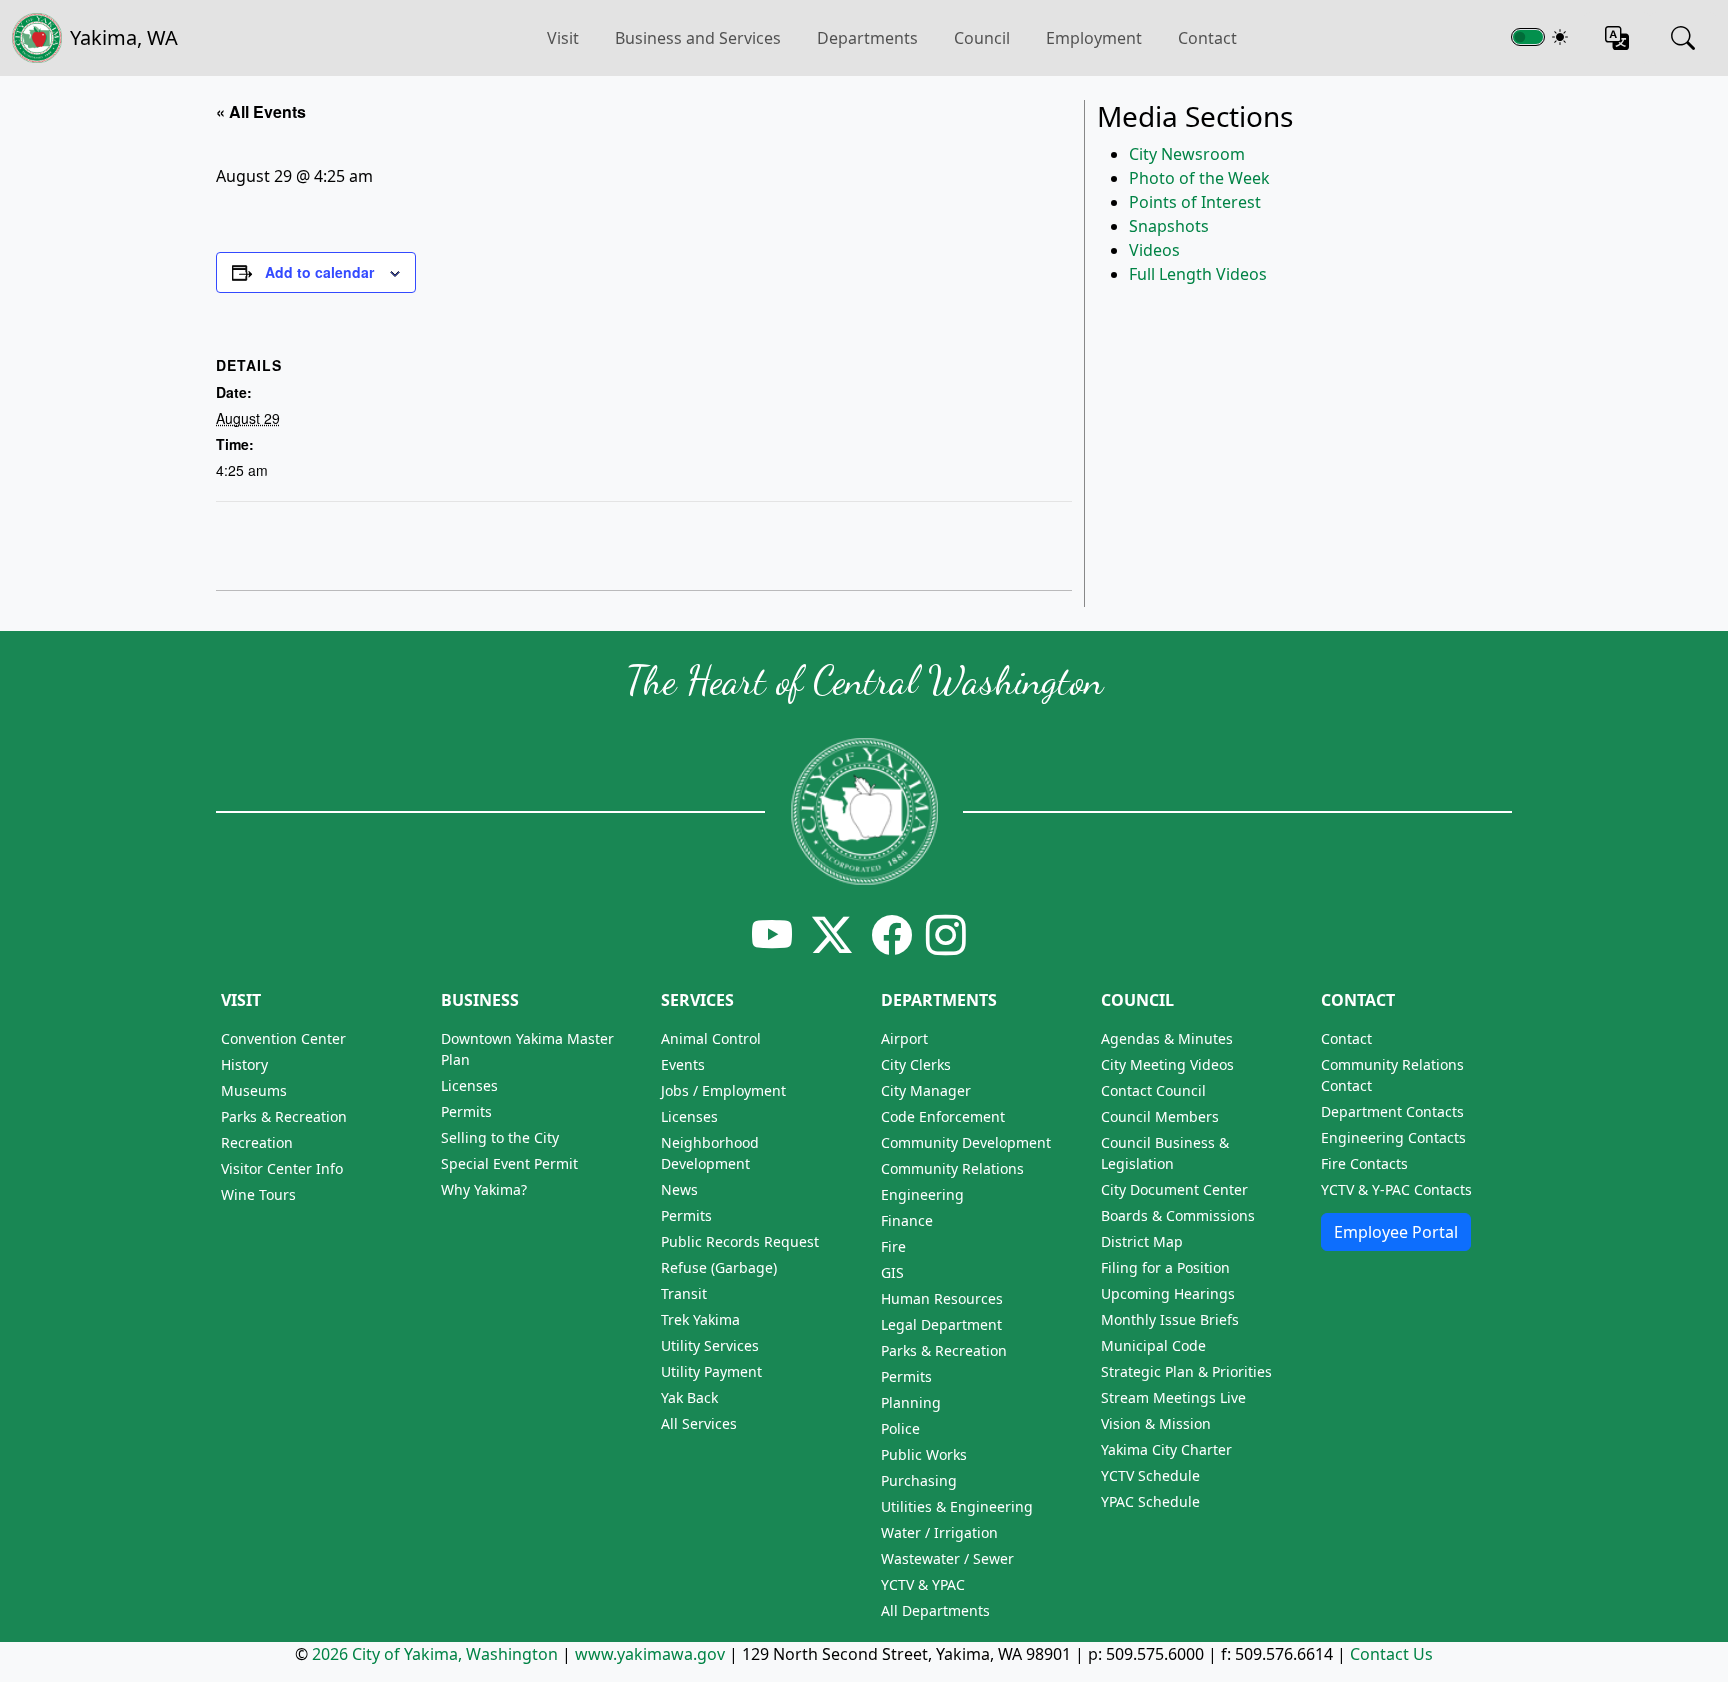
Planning (911, 1402)
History (244, 1064)
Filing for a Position (1165, 1267)
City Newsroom (1187, 154)
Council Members (1160, 1116)
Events (683, 1064)
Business (480, 1000)
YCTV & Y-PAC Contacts (1396, 1189)
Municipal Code (1153, 1345)
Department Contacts (1392, 1111)
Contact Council (1153, 1090)
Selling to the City (500, 1137)
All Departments (935, 1610)
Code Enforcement (943, 1116)
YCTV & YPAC (923, 1584)
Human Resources (942, 1298)
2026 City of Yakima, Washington (435, 1654)
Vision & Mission (1156, 1423)
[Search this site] (1683, 38)
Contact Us (1391, 1654)
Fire (893, 1246)
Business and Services (698, 38)
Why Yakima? (484, 1189)
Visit (241, 1000)
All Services (699, 1423)
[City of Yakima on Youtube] (772, 934)
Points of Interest (1195, 202)
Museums (254, 1090)
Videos (1154, 250)
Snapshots (1169, 226)
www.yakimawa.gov (650, 1654)
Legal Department (941, 1324)
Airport (904, 1038)
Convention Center (283, 1038)
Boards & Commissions (1178, 1215)
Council (982, 38)
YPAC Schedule (1150, 1501)
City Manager (926, 1090)
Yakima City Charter (1166, 1449)
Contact (1207, 38)
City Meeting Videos (1167, 1064)
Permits (466, 1111)
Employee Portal (1396, 1232)
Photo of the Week (1199, 178)
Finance (907, 1220)
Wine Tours (258, 1194)
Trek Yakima (700, 1319)
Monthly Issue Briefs (1170, 1319)
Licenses (469, 1085)
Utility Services (710, 1345)
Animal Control (711, 1038)
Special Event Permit (509, 1163)
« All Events (261, 111)
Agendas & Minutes (1167, 1038)
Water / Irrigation (939, 1532)
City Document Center (1174, 1189)
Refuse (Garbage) (719, 1267)
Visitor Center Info (282, 1168)
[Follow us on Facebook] (892, 934)
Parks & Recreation (284, 1116)
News (679, 1189)
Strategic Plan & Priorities (1186, 1371)
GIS (892, 1272)
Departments (867, 38)
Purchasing (919, 1480)
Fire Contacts (1364, 1163)
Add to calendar (319, 272)
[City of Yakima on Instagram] (944, 934)
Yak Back (689, 1397)
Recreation (257, 1142)
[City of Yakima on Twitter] (832, 934)
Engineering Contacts (1393, 1137)
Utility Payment (711, 1371)
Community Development (966, 1142)
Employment (1094, 38)
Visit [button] (563, 38)
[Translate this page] (1617, 38)
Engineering (922, 1194)
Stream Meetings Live (1173, 1397)
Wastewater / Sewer (947, 1558)
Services (697, 1000)
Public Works (924, 1454)
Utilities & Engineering (957, 1506)
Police (900, 1428)
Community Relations (952, 1168)
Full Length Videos (1198, 274)
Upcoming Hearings (1168, 1293)
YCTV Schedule (1150, 1475)
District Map (1142, 1241)
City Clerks (916, 1064)
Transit (684, 1293)
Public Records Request (740, 1241)
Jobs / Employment (723, 1090)
